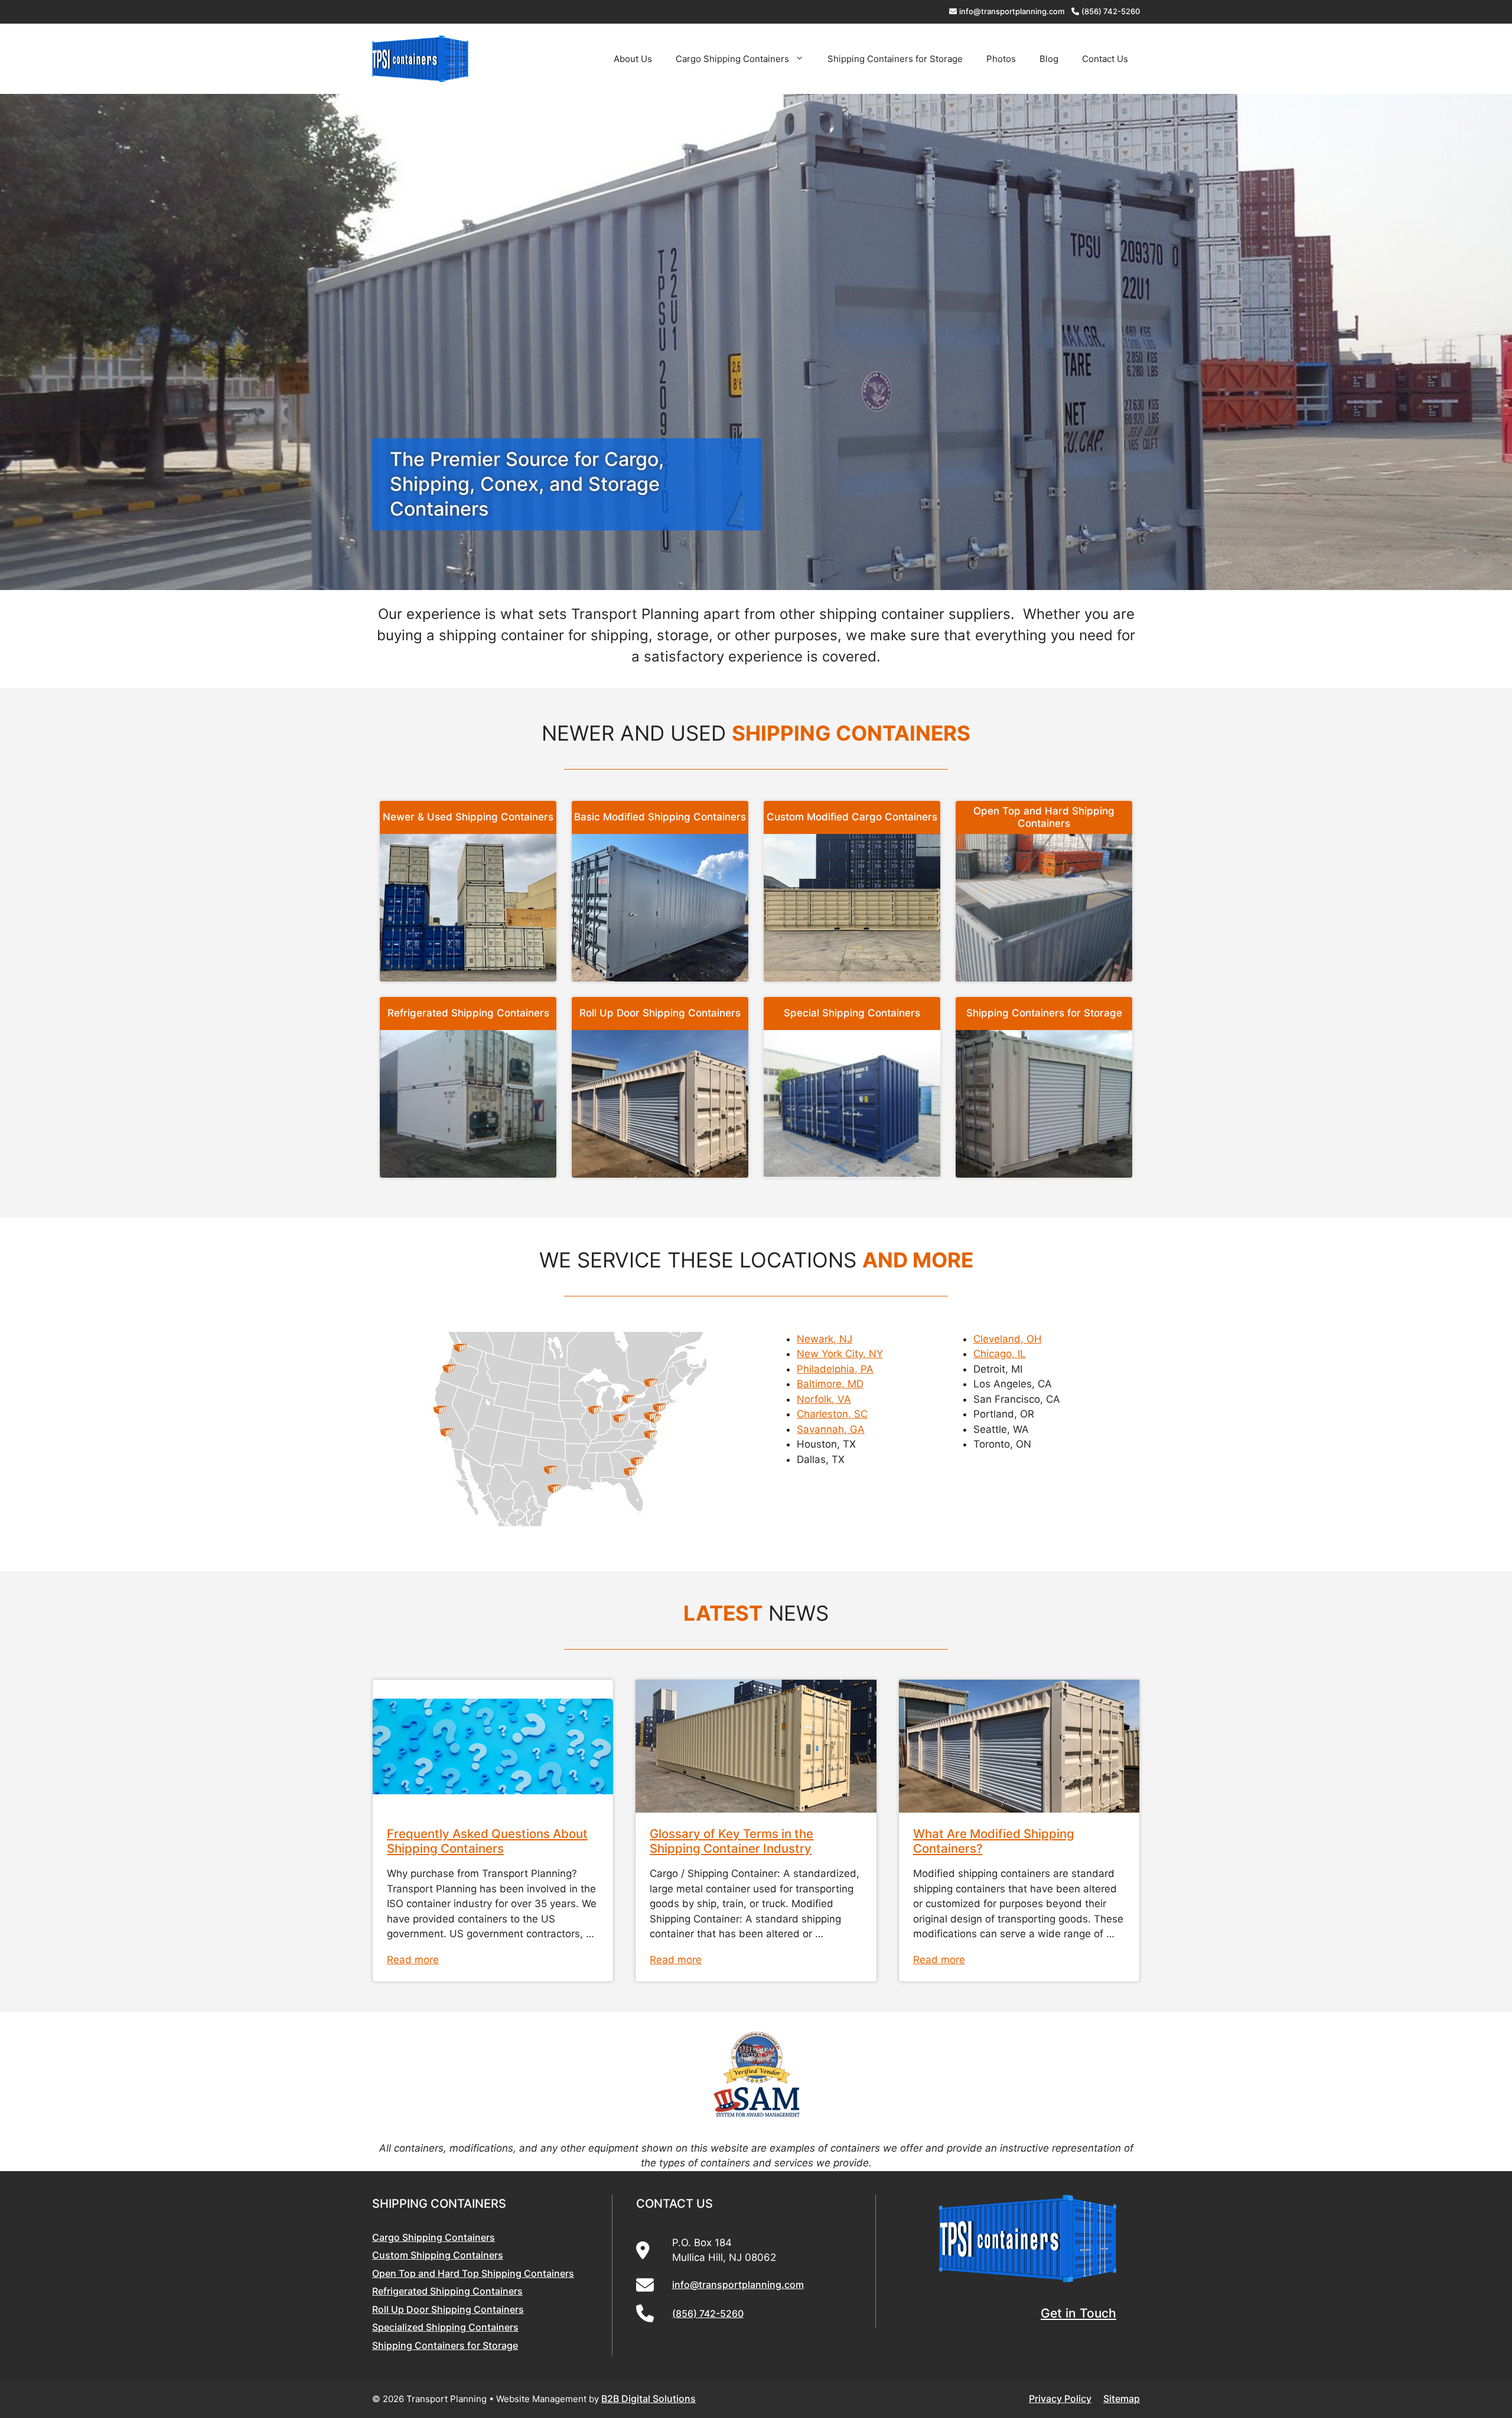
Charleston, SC (832, 1414)
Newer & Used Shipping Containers (468, 817)
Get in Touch (1078, 2313)
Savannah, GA (831, 1429)
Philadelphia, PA (835, 1369)
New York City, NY (840, 1354)
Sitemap (1122, 2399)
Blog (1049, 59)
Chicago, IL (1000, 1354)
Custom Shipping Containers (438, 2255)
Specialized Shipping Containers (445, 2327)
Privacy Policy (1060, 2399)
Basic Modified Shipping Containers (660, 817)
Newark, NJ (825, 1339)
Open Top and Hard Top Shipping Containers (473, 2273)
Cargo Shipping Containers (732, 59)
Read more (413, 1960)
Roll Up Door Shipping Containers (660, 1013)
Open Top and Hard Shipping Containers (1044, 817)
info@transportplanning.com (1012, 11)
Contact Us (1105, 59)
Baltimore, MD (830, 1384)
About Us (633, 59)
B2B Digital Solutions (649, 2399)
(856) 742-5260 (1111, 11)
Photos (1001, 59)
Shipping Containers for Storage (895, 59)
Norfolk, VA (824, 1399)
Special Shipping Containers (852, 1013)
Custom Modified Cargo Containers (852, 817)
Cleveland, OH (1008, 1339)
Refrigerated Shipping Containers (468, 1013)
